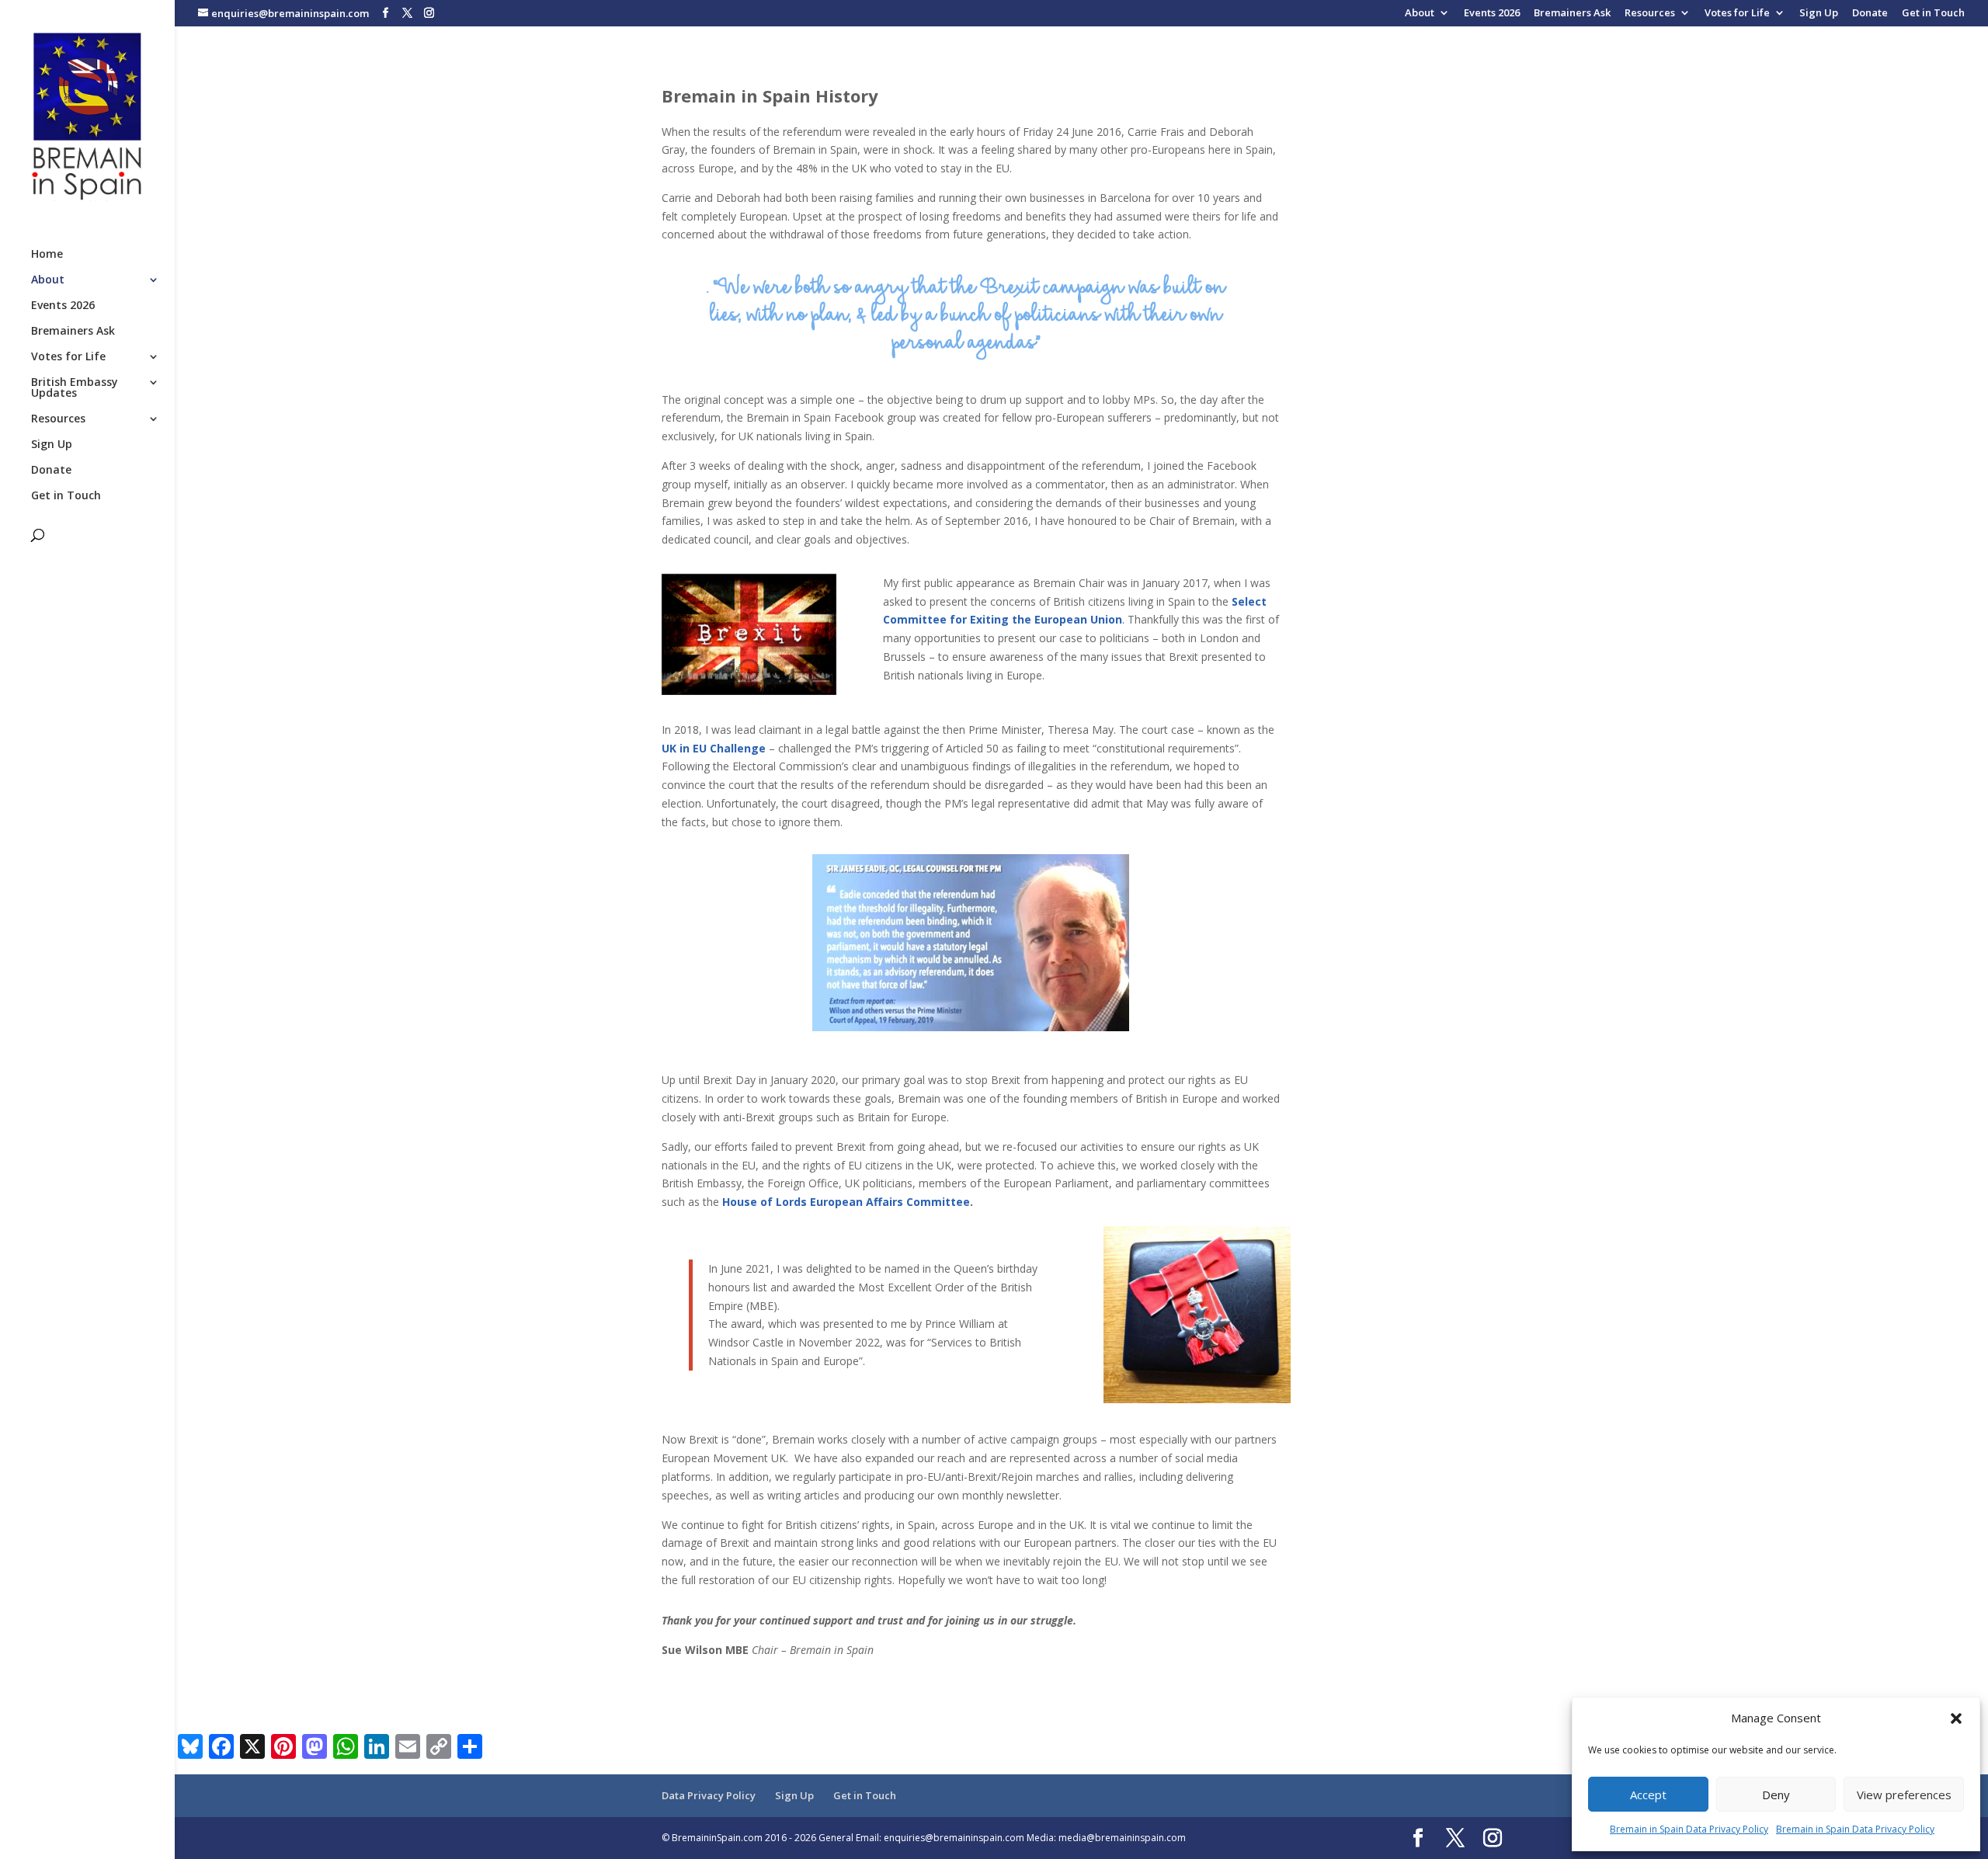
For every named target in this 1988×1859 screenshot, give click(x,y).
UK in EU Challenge (714, 748)
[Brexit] (749, 634)
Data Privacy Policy (709, 1795)
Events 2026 (1492, 14)
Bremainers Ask (1572, 14)
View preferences (1904, 1795)
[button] (1956, 1718)
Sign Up (1819, 14)
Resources (1650, 14)
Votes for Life (1737, 14)
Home (47, 255)
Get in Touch (1933, 14)
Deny (1776, 1795)
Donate (1870, 14)
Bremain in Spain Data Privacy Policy (1689, 1829)
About (1420, 14)
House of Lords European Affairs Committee (846, 1202)
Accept (1648, 1795)
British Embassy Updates (75, 388)
